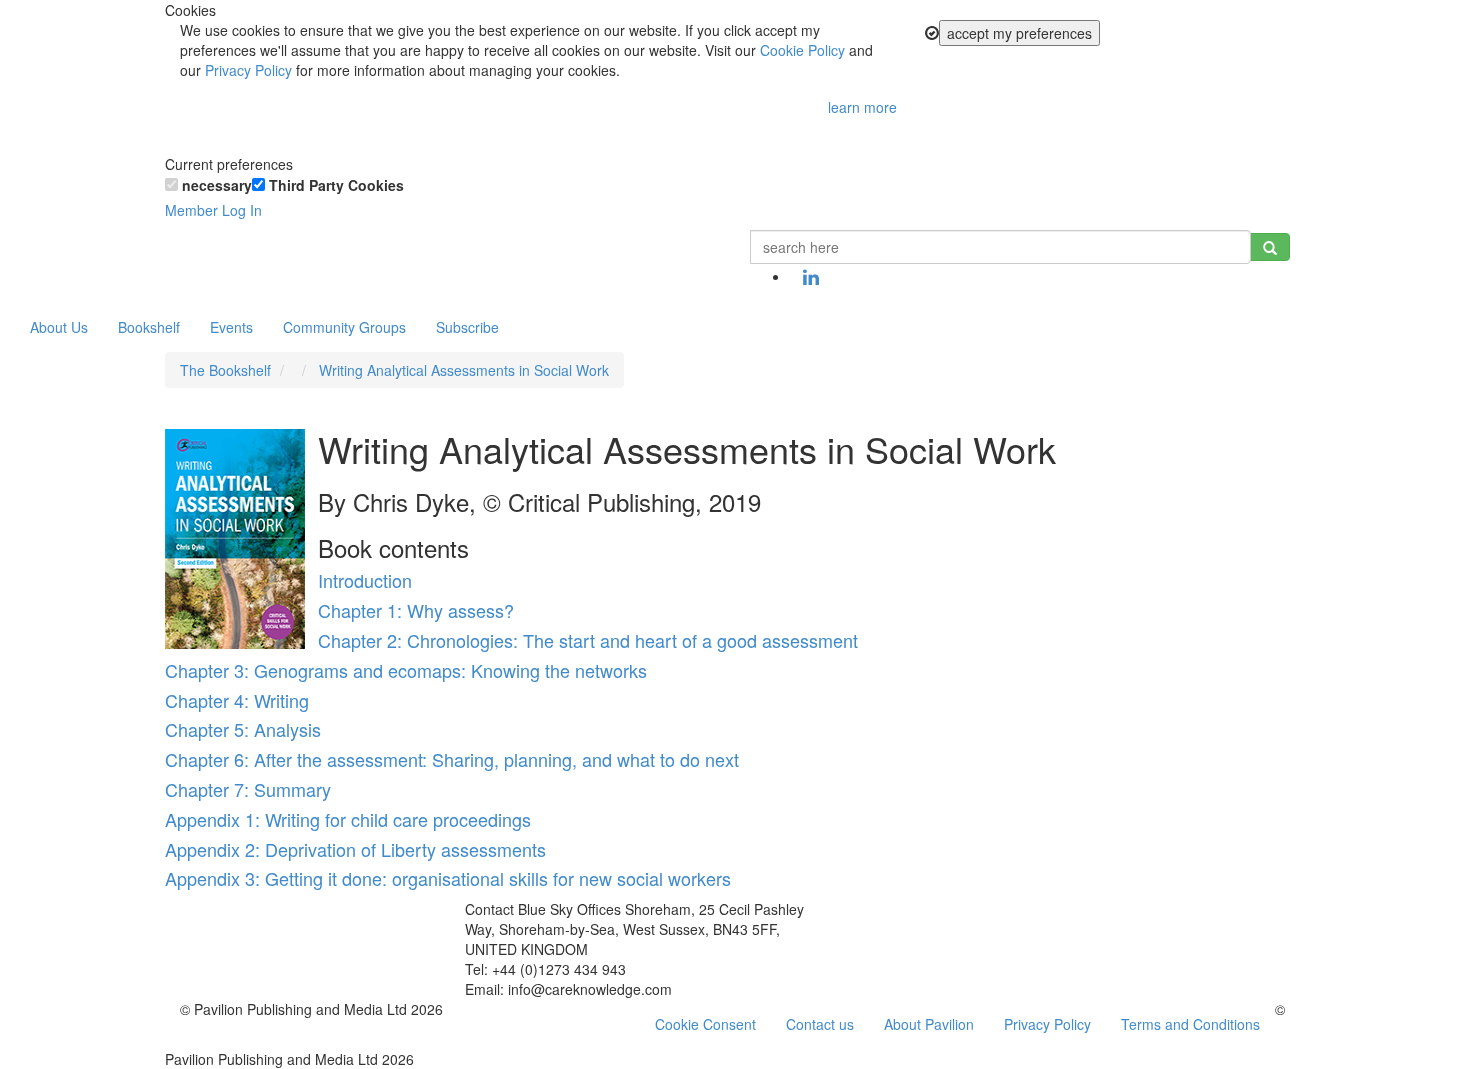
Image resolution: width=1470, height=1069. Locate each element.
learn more (862, 107)
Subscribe (467, 327)
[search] (1270, 247)
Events (231, 327)
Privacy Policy (248, 70)
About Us (59, 327)
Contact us (820, 1024)
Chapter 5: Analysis (243, 729)
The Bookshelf (225, 370)
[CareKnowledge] (195, 255)
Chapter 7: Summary (248, 789)
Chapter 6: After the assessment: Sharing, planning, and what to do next (452, 759)
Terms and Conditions (1190, 1024)
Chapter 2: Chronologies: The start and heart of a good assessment (588, 640)
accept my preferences (1019, 33)
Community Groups (344, 327)
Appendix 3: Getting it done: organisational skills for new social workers (448, 878)
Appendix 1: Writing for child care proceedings (348, 819)
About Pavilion (929, 1024)
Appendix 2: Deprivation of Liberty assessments (355, 849)
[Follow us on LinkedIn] (811, 278)
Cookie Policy (802, 50)
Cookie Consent (705, 1024)
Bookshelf (149, 327)
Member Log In (213, 210)
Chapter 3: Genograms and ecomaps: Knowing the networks (406, 670)
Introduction (365, 580)
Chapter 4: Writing (237, 700)
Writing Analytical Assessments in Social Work (464, 370)
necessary (215, 185)
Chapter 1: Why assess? (416, 610)
